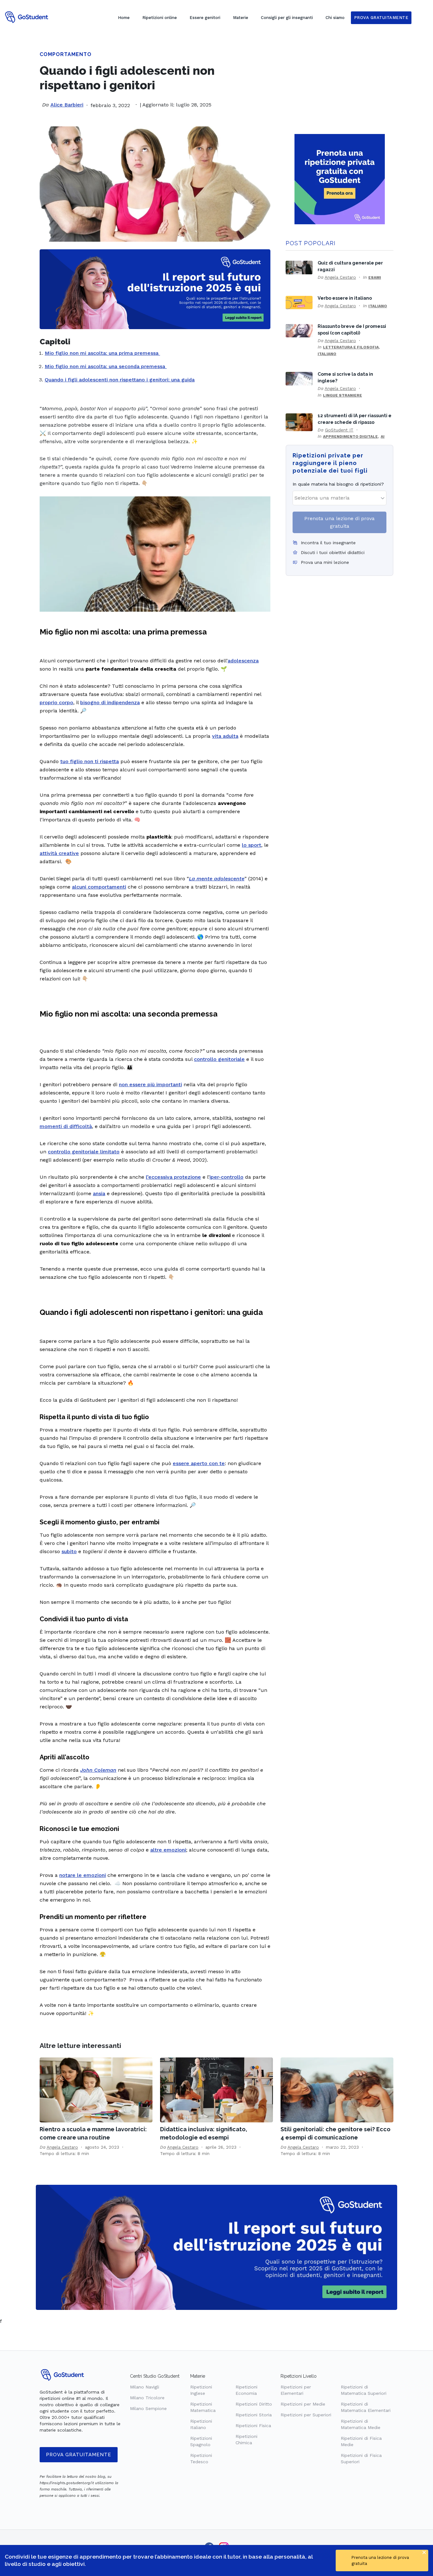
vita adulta (225, 736)
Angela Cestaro (340, 277)
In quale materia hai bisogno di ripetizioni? (338, 484)
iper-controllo (226, 1177)
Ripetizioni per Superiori (306, 2415)
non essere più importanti (150, 1084)
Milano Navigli (145, 2387)
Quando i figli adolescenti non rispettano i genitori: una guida (120, 380)
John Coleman (98, 1770)
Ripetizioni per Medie (303, 2404)
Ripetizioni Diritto (254, 2404)
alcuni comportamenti (99, 887)
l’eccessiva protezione (173, 1177)
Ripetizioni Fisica (253, 2426)
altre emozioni (168, 1850)
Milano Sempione (148, 2408)
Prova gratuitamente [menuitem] (381, 18)
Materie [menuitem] (241, 18)
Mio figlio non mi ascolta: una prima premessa (102, 353)
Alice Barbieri (67, 105)
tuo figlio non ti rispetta (90, 761)
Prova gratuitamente (79, 2455)
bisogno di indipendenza (110, 702)
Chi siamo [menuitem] (335, 18)
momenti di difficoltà (66, 1126)
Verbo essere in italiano (345, 298)
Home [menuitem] (124, 18)
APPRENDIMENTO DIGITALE (350, 437)
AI (383, 437)
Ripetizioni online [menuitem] (160, 18)
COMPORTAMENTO (66, 54)
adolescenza (243, 661)
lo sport (252, 845)
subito (69, 1551)
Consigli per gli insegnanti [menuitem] (287, 18)
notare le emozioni (83, 1875)
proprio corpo (56, 702)
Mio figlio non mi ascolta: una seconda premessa (106, 366)
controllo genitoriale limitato (84, 1152)
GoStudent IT (339, 430)
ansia (99, 1193)
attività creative (59, 853)
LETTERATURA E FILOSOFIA (351, 347)
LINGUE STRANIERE (343, 395)
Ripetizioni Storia (254, 2415)
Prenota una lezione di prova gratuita (339, 522)
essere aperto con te (199, 1463)
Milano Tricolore (147, 2398)
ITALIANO (378, 306)
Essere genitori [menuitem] (205, 18)
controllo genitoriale (219, 1059)
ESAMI (375, 277)
